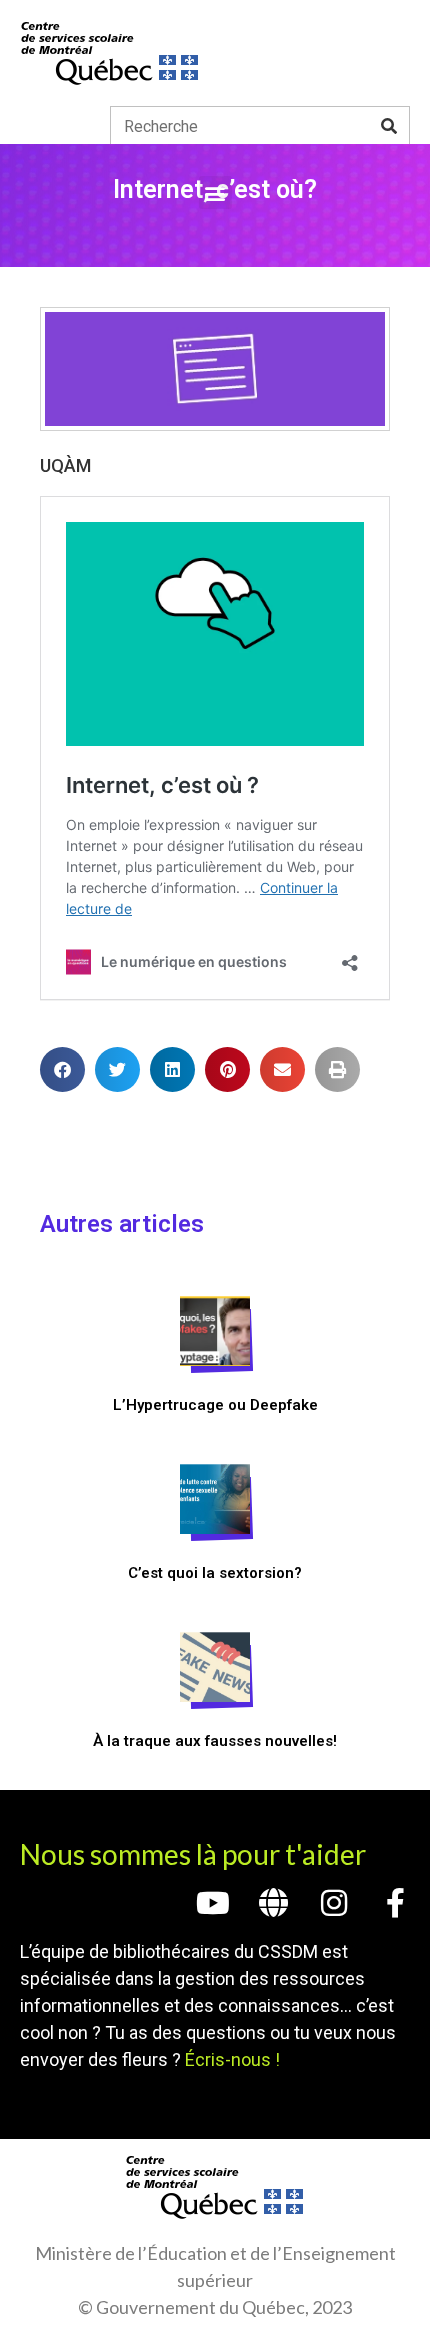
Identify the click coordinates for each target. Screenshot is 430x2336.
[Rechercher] (389, 126)
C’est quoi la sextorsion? (215, 1573)
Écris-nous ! (232, 2059)
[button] (215, 192)
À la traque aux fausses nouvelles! (215, 1741)
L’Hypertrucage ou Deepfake (215, 1405)
